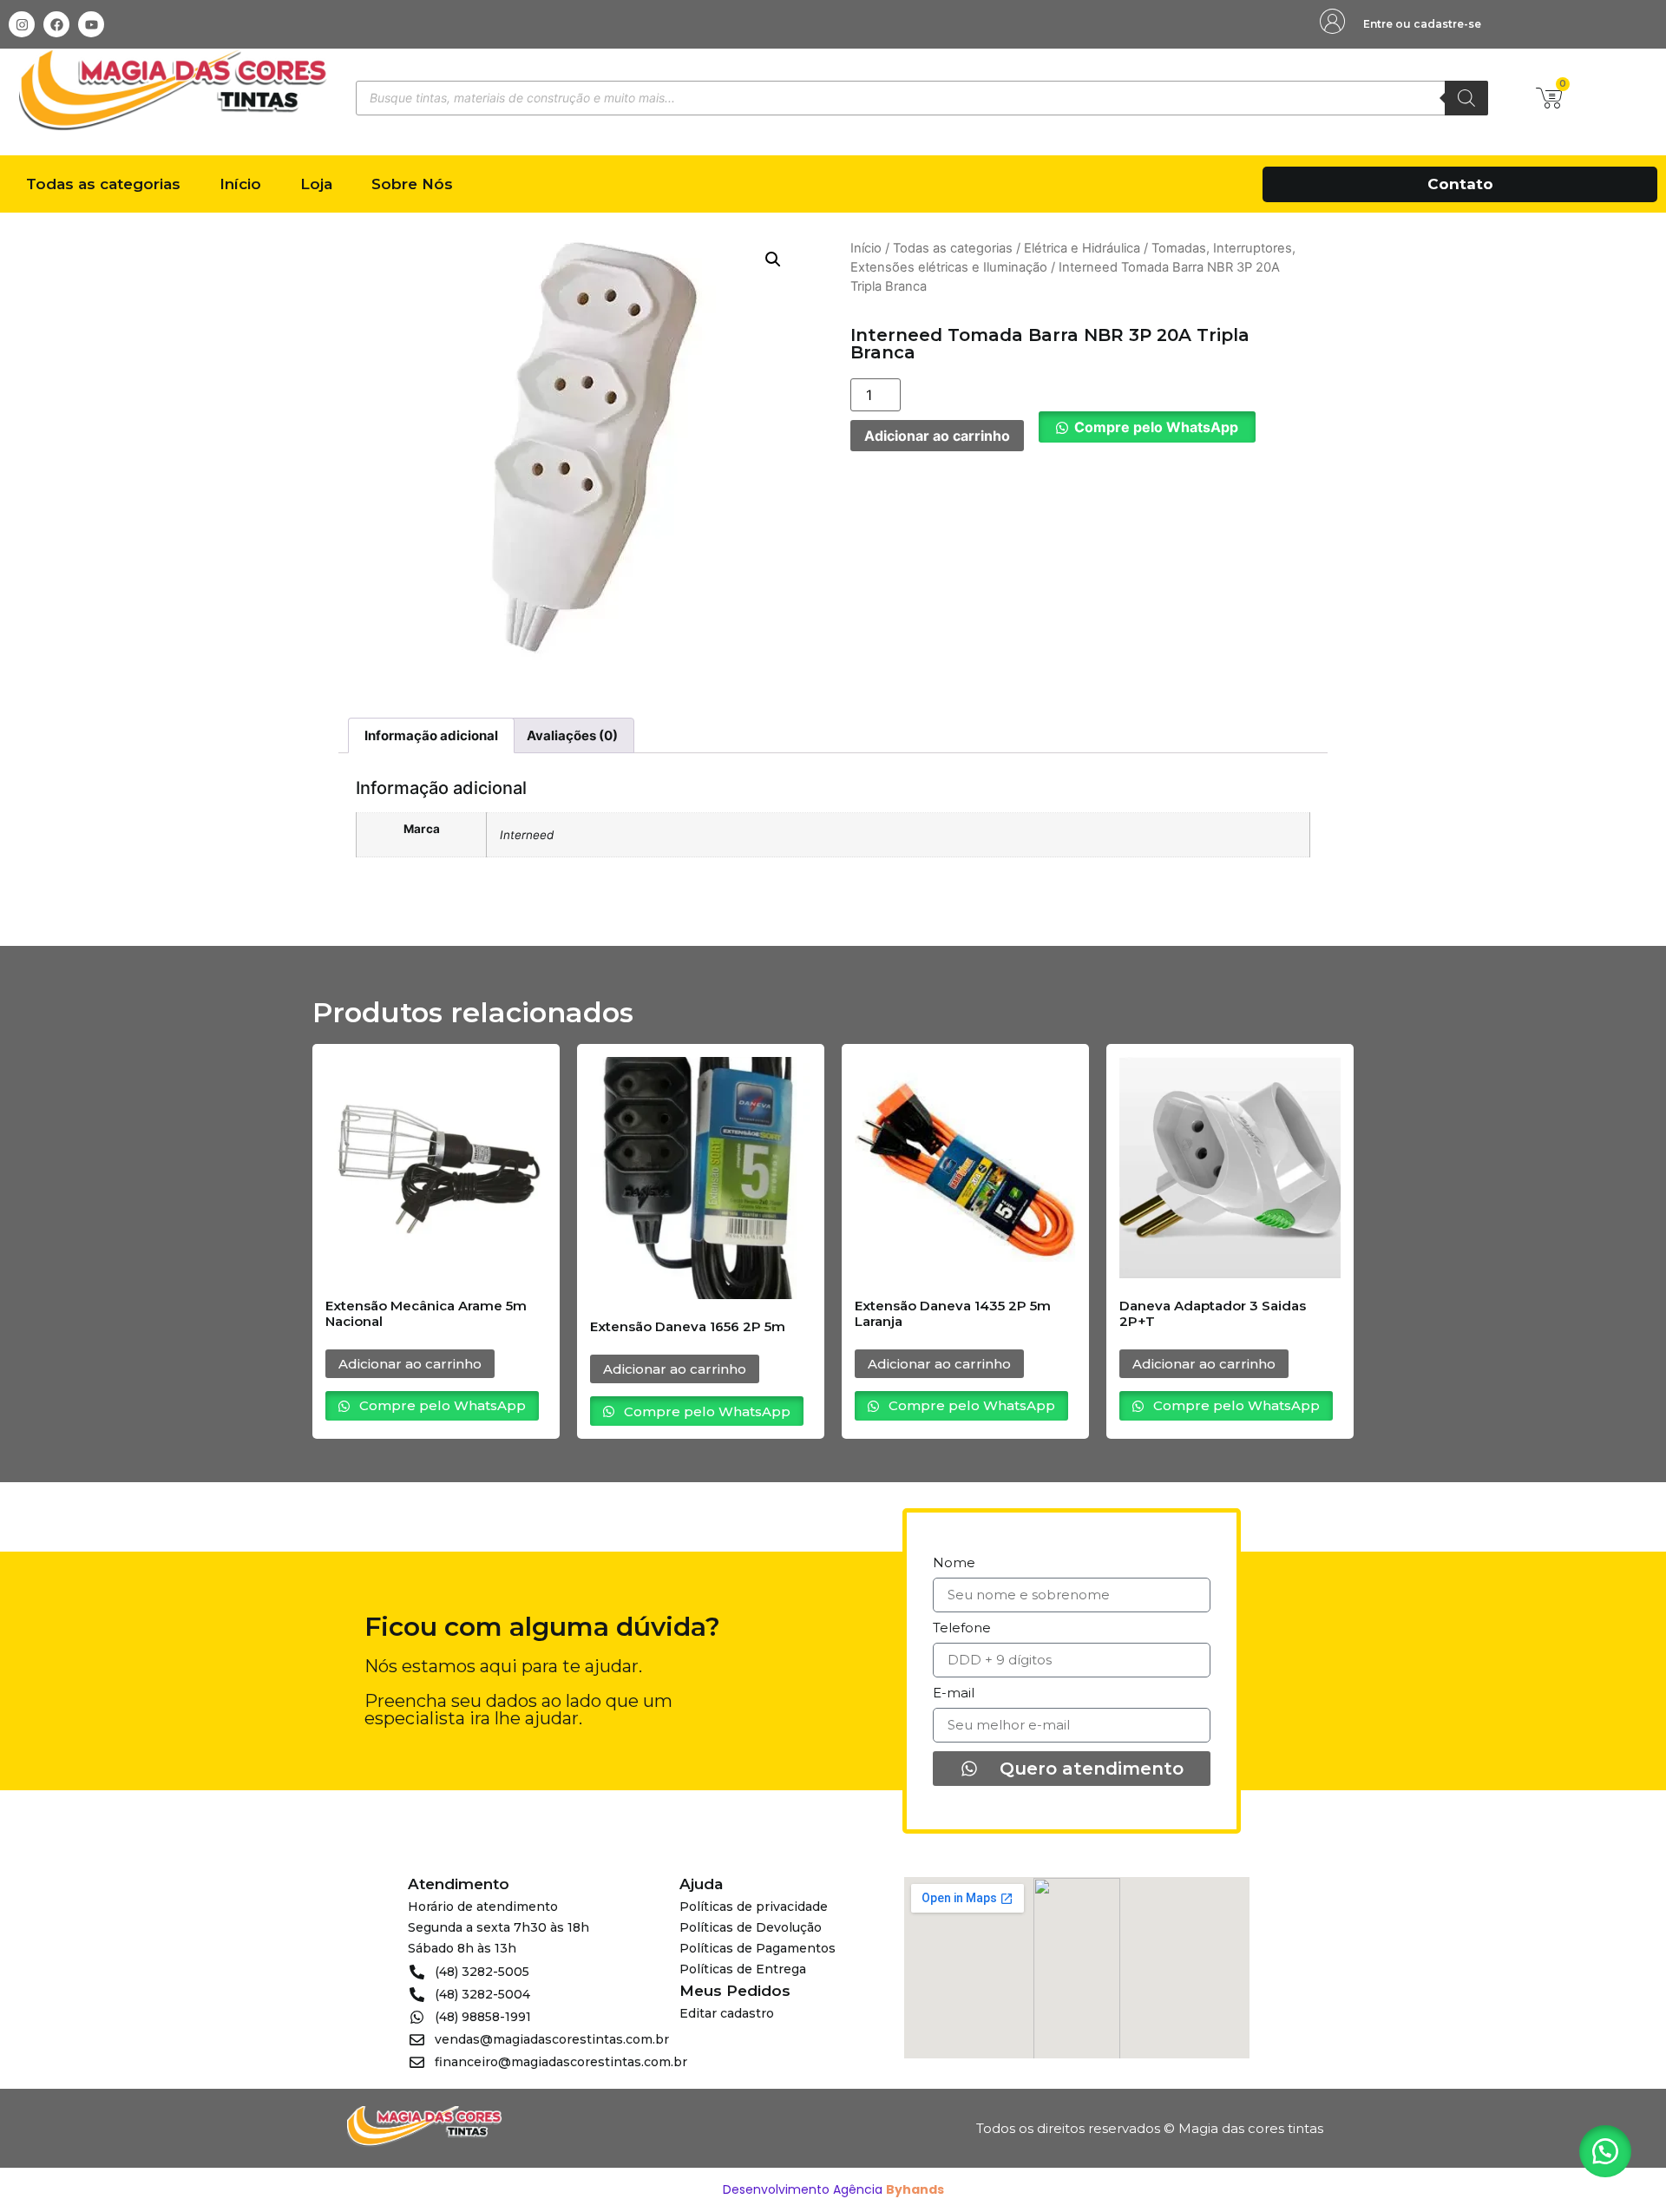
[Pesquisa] (1466, 98)
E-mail (954, 1693)
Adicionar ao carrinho (937, 436)
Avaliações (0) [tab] (572, 735)
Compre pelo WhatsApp (1156, 427)
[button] (773, 259)
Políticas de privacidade (754, 1907)
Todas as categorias (103, 184)
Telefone (962, 1628)
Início (240, 184)
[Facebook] (56, 24)
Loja (316, 184)
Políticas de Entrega (743, 1969)
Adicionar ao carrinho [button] (410, 1364)
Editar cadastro (727, 2013)
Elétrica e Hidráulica (1082, 248)
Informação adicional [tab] (431, 735)
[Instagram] (22, 24)
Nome (954, 1563)
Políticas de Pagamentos (758, 1948)
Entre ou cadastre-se (1422, 24)
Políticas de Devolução (751, 1927)
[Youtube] (91, 24)
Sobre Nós (412, 184)
